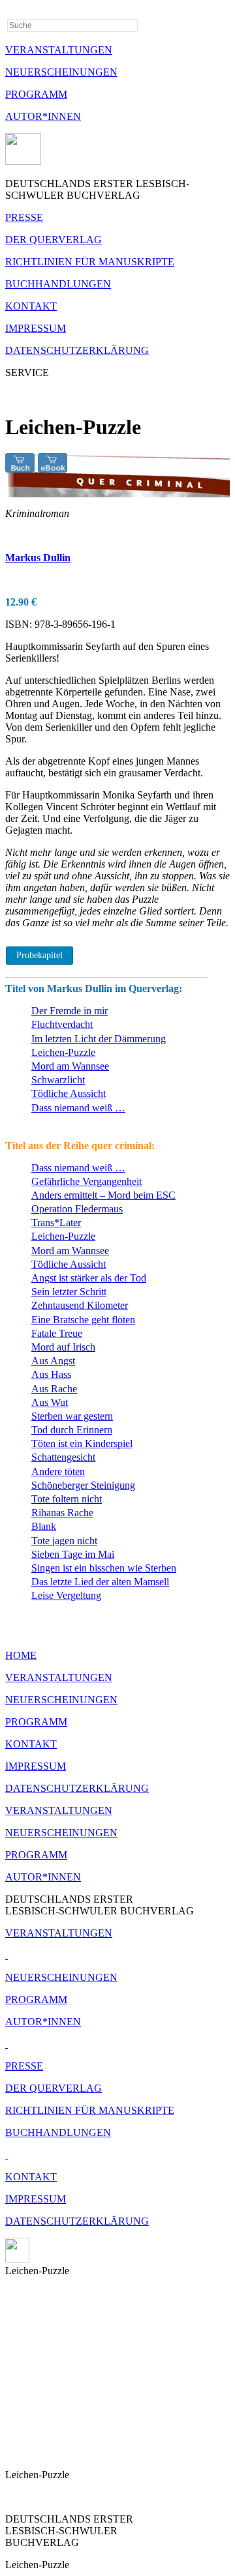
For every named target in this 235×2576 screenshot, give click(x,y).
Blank (44, 1526)
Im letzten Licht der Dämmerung (99, 1039)
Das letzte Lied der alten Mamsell (100, 1582)
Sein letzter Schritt (69, 1292)
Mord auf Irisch (63, 1347)
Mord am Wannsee (70, 1066)
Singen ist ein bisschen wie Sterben (104, 1568)
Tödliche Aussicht (69, 1093)
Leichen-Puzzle (63, 1052)
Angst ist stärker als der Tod (89, 1278)
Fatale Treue (57, 1333)
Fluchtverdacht (62, 1024)
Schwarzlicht (58, 1080)
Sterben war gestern (72, 1416)
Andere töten (58, 1471)
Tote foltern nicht (67, 1499)
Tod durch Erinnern (72, 1430)
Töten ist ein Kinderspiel (82, 1443)
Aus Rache (54, 1389)
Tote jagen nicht (64, 1541)
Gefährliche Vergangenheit (86, 1181)
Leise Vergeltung (66, 1595)
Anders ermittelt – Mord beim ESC (103, 1195)
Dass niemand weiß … (78, 1108)
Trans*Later (56, 1222)
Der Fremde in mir (70, 1011)
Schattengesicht (63, 1457)
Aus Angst (53, 1361)
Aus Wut (50, 1402)
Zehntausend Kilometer (80, 1305)
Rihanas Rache (62, 1513)
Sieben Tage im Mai (73, 1554)
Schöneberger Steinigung (83, 1485)
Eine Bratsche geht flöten (83, 1320)
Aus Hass (51, 1374)
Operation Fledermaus (77, 1209)
